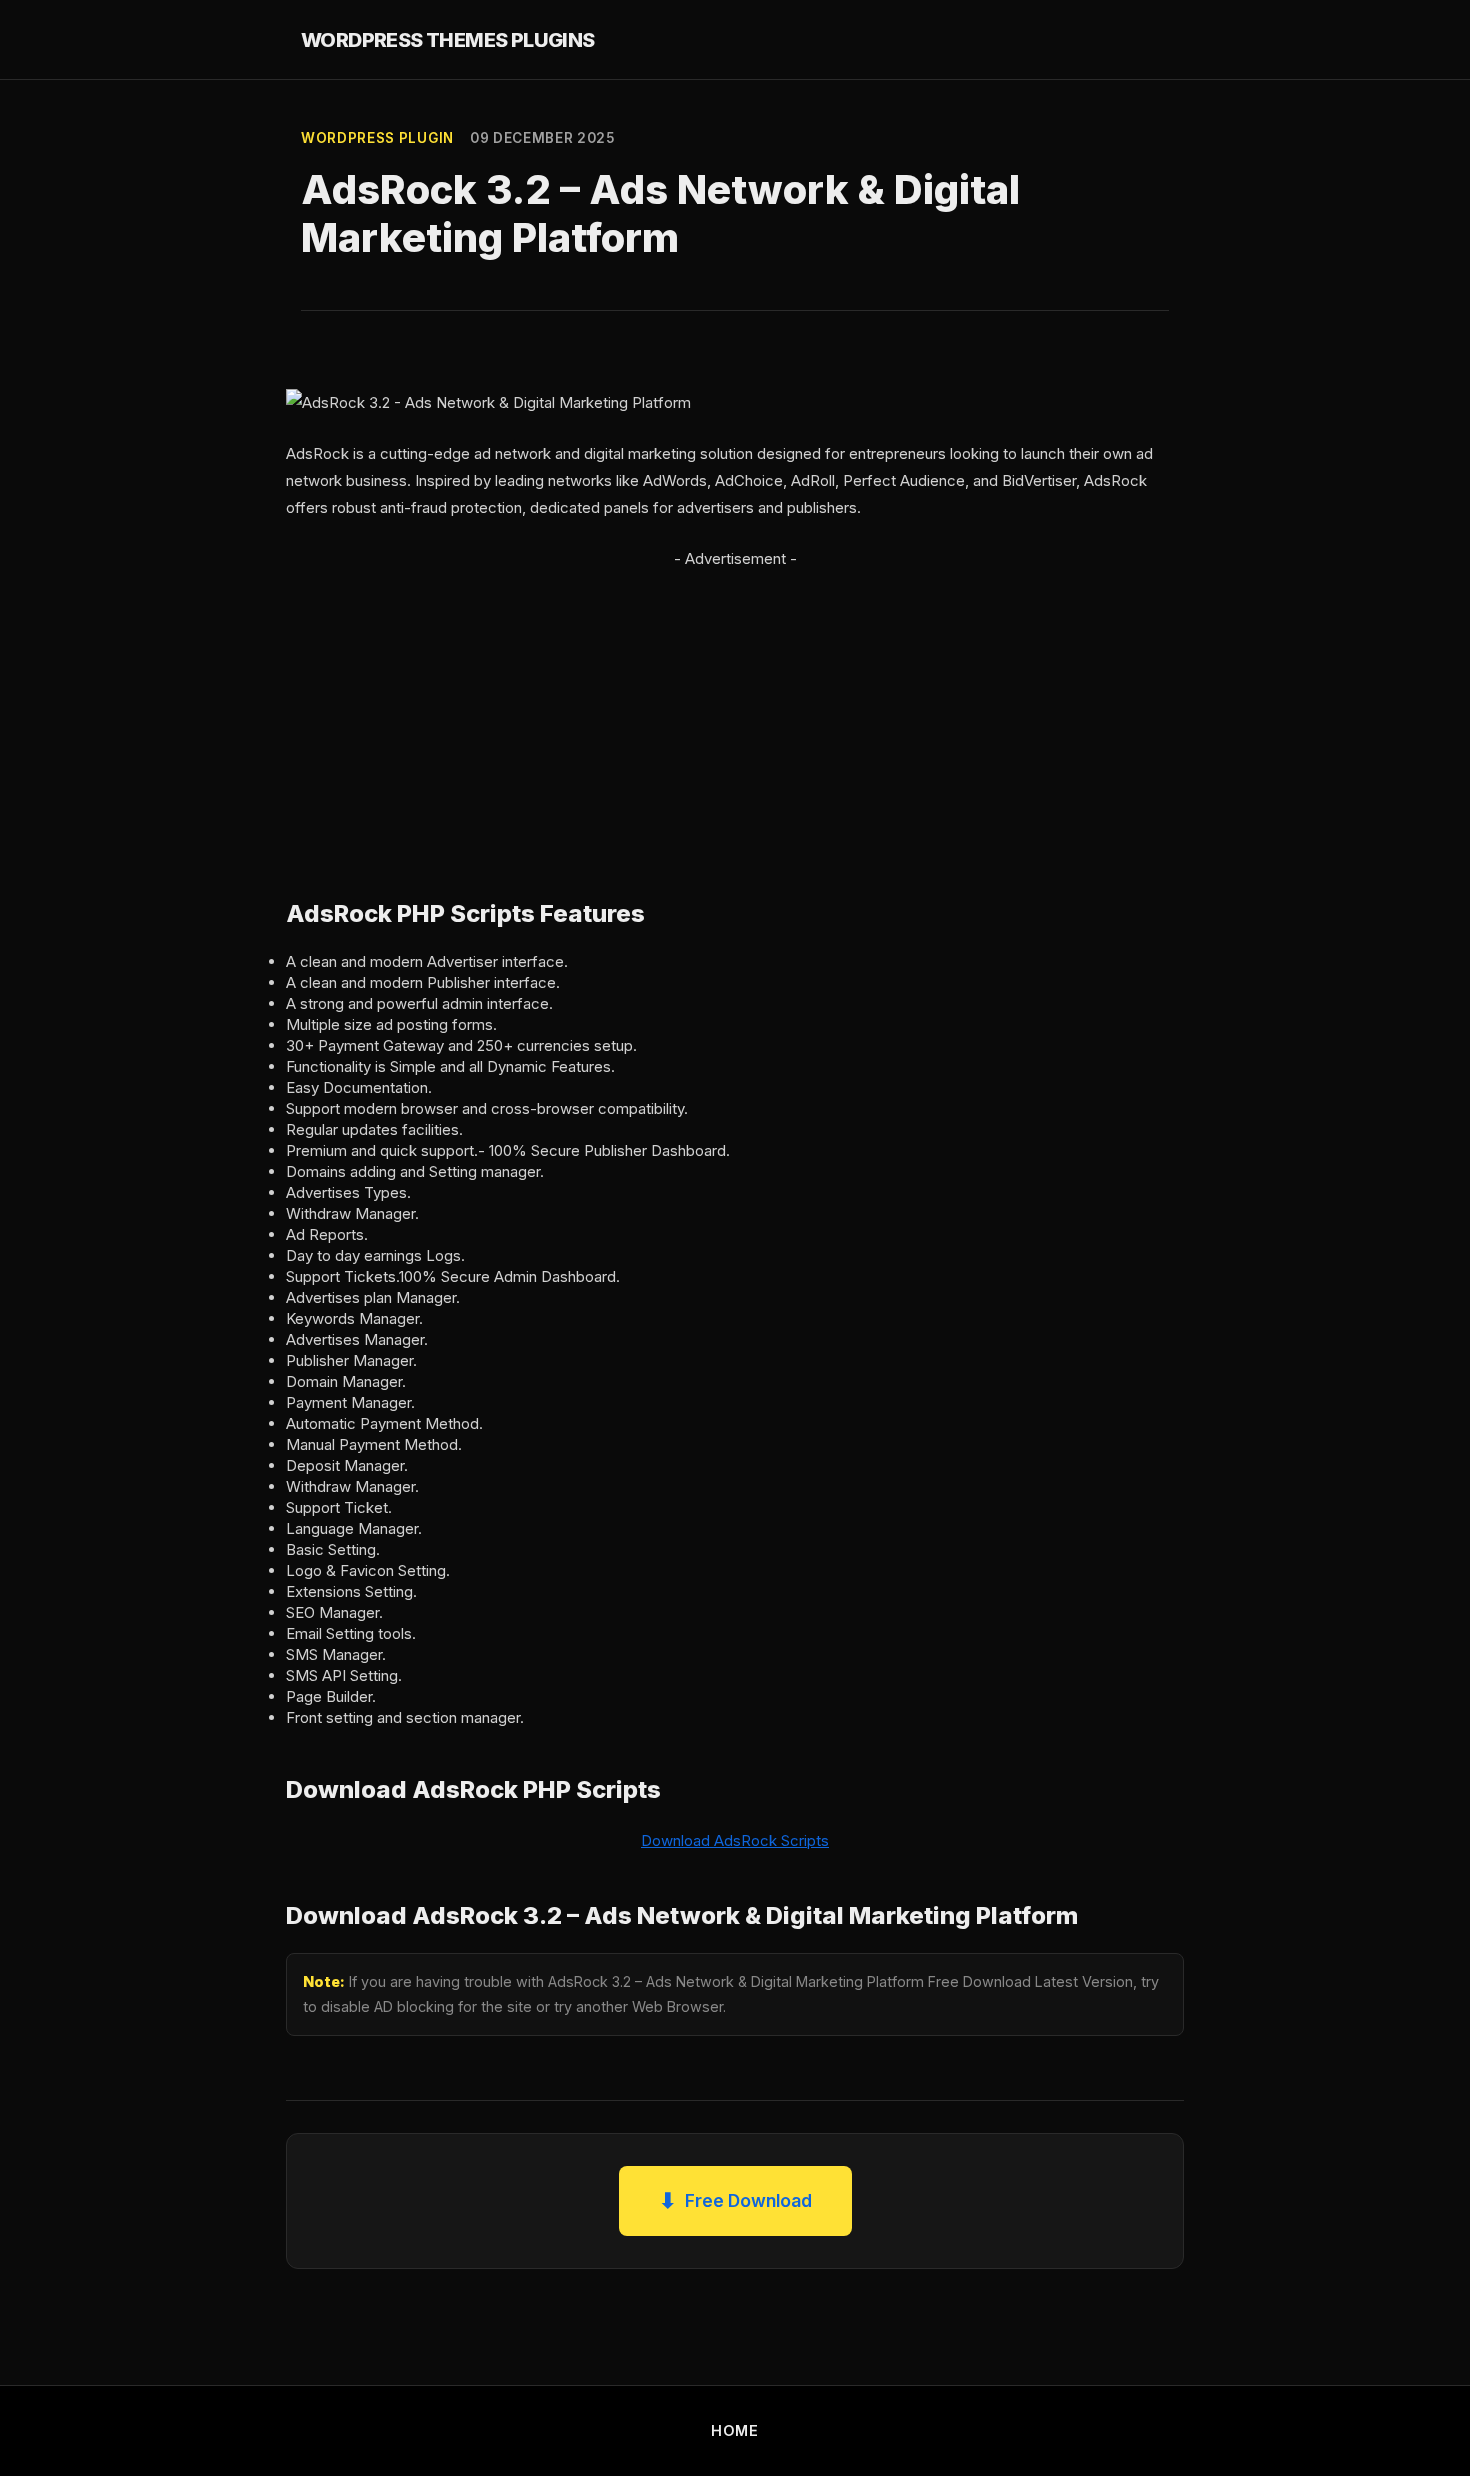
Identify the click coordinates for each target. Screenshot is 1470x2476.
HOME (735, 2430)
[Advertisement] (735, 712)
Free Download (735, 2200)
